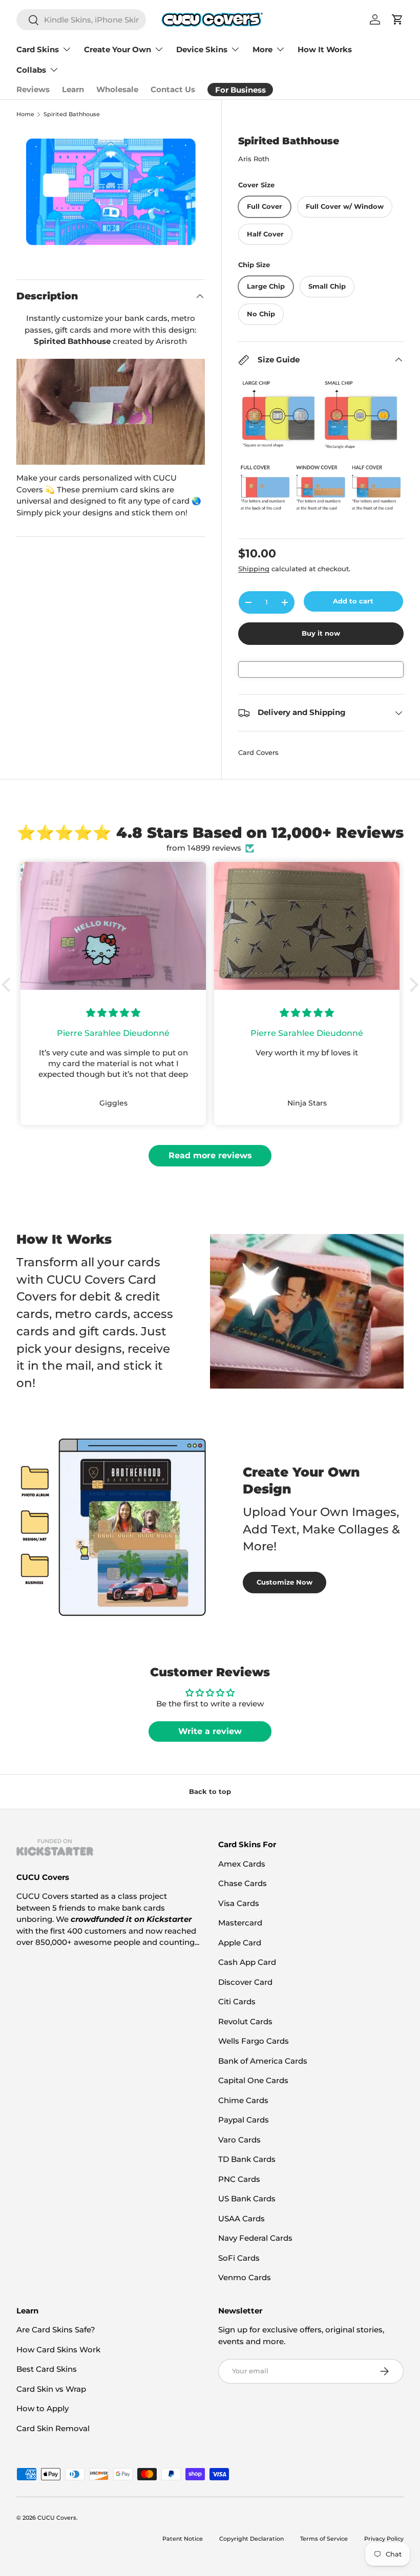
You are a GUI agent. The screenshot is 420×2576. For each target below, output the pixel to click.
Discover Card (245, 1982)
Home (25, 114)
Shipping (254, 569)
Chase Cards (243, 1883)
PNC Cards (239, 2179)
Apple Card (240, 1943)
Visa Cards (239, 1903)
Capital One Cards (253, 2080)
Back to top (210, 1791)
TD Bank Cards (247, 2159)
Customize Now (285, 1582)
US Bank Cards (247, 2199)
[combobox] (81, 20)
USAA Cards (241, 2218)
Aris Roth (254, 159)
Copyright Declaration (251, 2539)
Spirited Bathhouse (72, 114)
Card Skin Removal (53, 2428)
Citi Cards (237, 2001)
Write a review (210, 1731)
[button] (9, 985)
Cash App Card (247, 1962)
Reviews (33, 89)
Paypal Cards (244, 2120)
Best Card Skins (47, 2369)
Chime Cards (243, 2100)
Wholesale (117, 89)
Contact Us (173, 89)
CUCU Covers (57, 2518)
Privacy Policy (384, 2539)
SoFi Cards (239, 2258)
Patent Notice (183, 2539)
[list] (111, 192)
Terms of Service (324, 2539)
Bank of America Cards (263, 2061)
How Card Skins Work (58, 2350)
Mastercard (240, 1923)
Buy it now (321, 633)
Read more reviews (210, 1155)
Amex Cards (242, 1864)
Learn (73, 89)
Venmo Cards (245, 2277)
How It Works (325, 49)
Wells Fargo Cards (254, 2041)
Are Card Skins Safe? (56, 2330)
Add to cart (353, 601)
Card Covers (258, 752)
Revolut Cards (245, 2021)
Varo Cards (239, 2140)
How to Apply (43, 2408)
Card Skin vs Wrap (51, 2389)
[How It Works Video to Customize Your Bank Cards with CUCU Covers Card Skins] (111, 412)
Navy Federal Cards (255, 2238)
